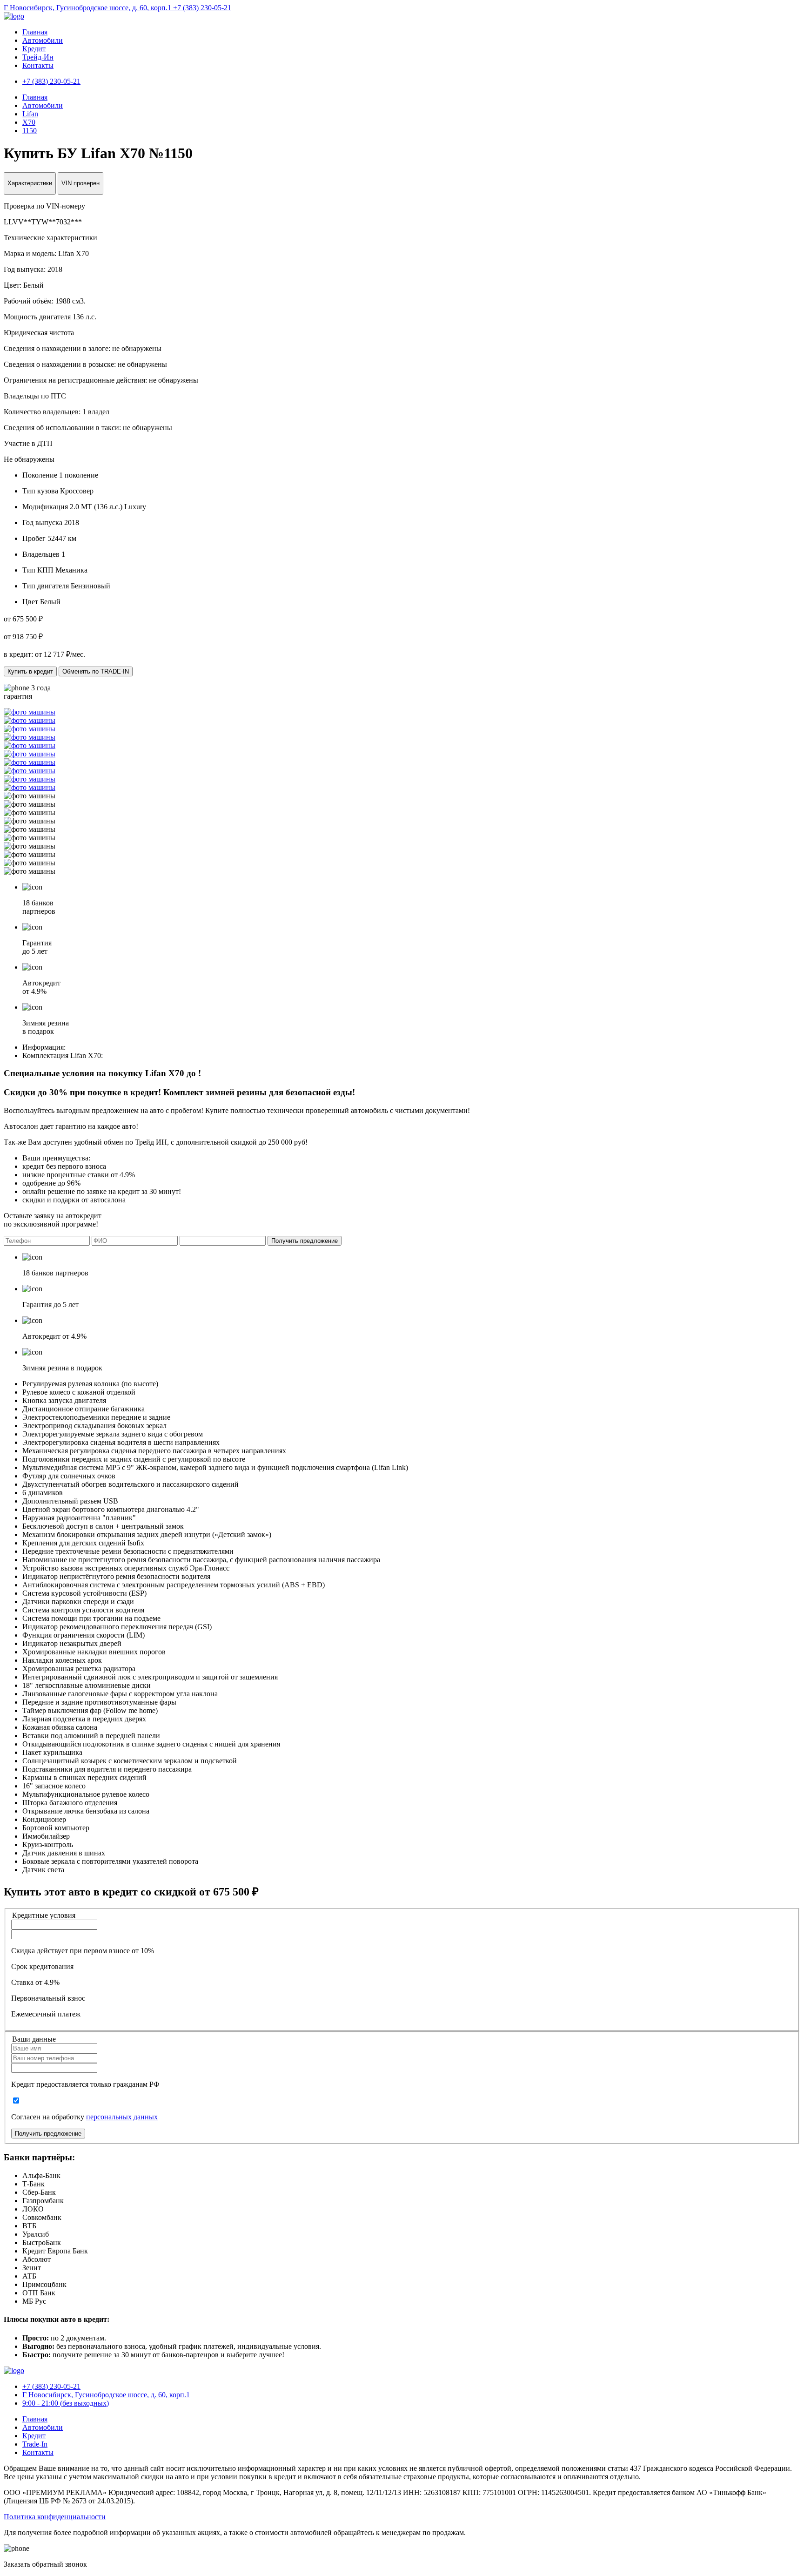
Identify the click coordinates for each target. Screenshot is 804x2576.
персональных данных (122, 2117)
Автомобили (43, 40)
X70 (29, 122)
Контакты (38, 65)
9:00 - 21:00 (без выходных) (66, 2403)
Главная (35, 32)
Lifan (30, 114)
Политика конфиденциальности (55, 2517)
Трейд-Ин (38, 57)
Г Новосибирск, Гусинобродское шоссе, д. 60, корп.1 (88, 8)
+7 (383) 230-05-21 (202, 8)
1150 (30, 131)
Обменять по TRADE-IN (96, 671)
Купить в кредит (30, 671)
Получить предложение (305, 1241)
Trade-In (35, 2444)
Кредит (34, 49)
